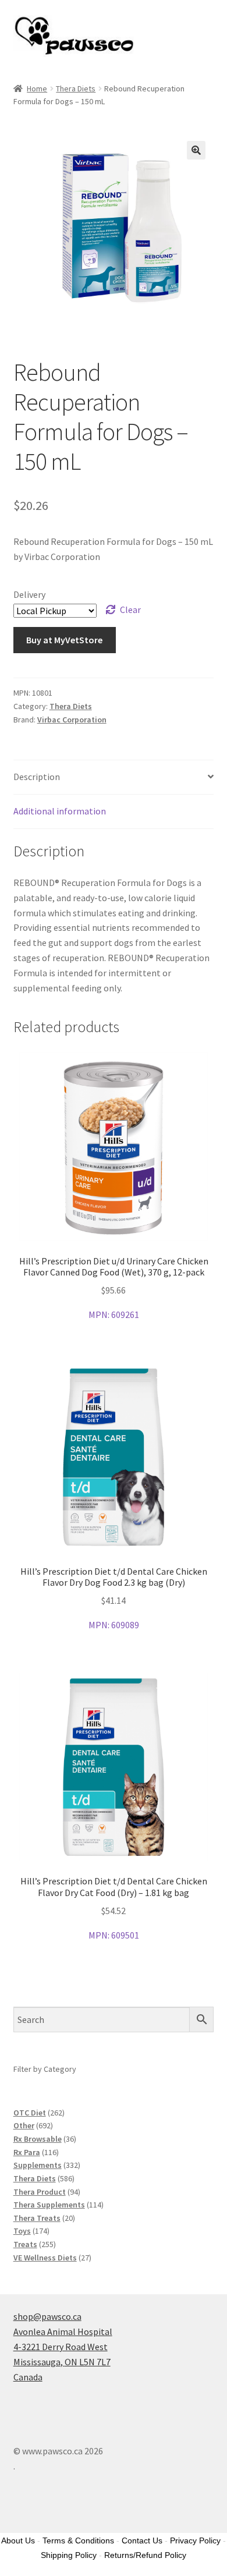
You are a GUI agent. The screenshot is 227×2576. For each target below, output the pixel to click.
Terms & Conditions (78, 2540)
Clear (130, 610)
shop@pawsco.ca (47, 2316)
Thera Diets (76, 88)
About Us (18, 2540)
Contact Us (142, 2540)
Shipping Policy (69, 2555)
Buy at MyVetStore (64, 640)
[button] (196, 150)
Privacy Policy (195, 2540)
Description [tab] (37, 777)
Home (37, 88)
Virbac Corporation (72, 720)
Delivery (29, 594)
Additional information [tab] (60, 811)
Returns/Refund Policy (145, 2555)
